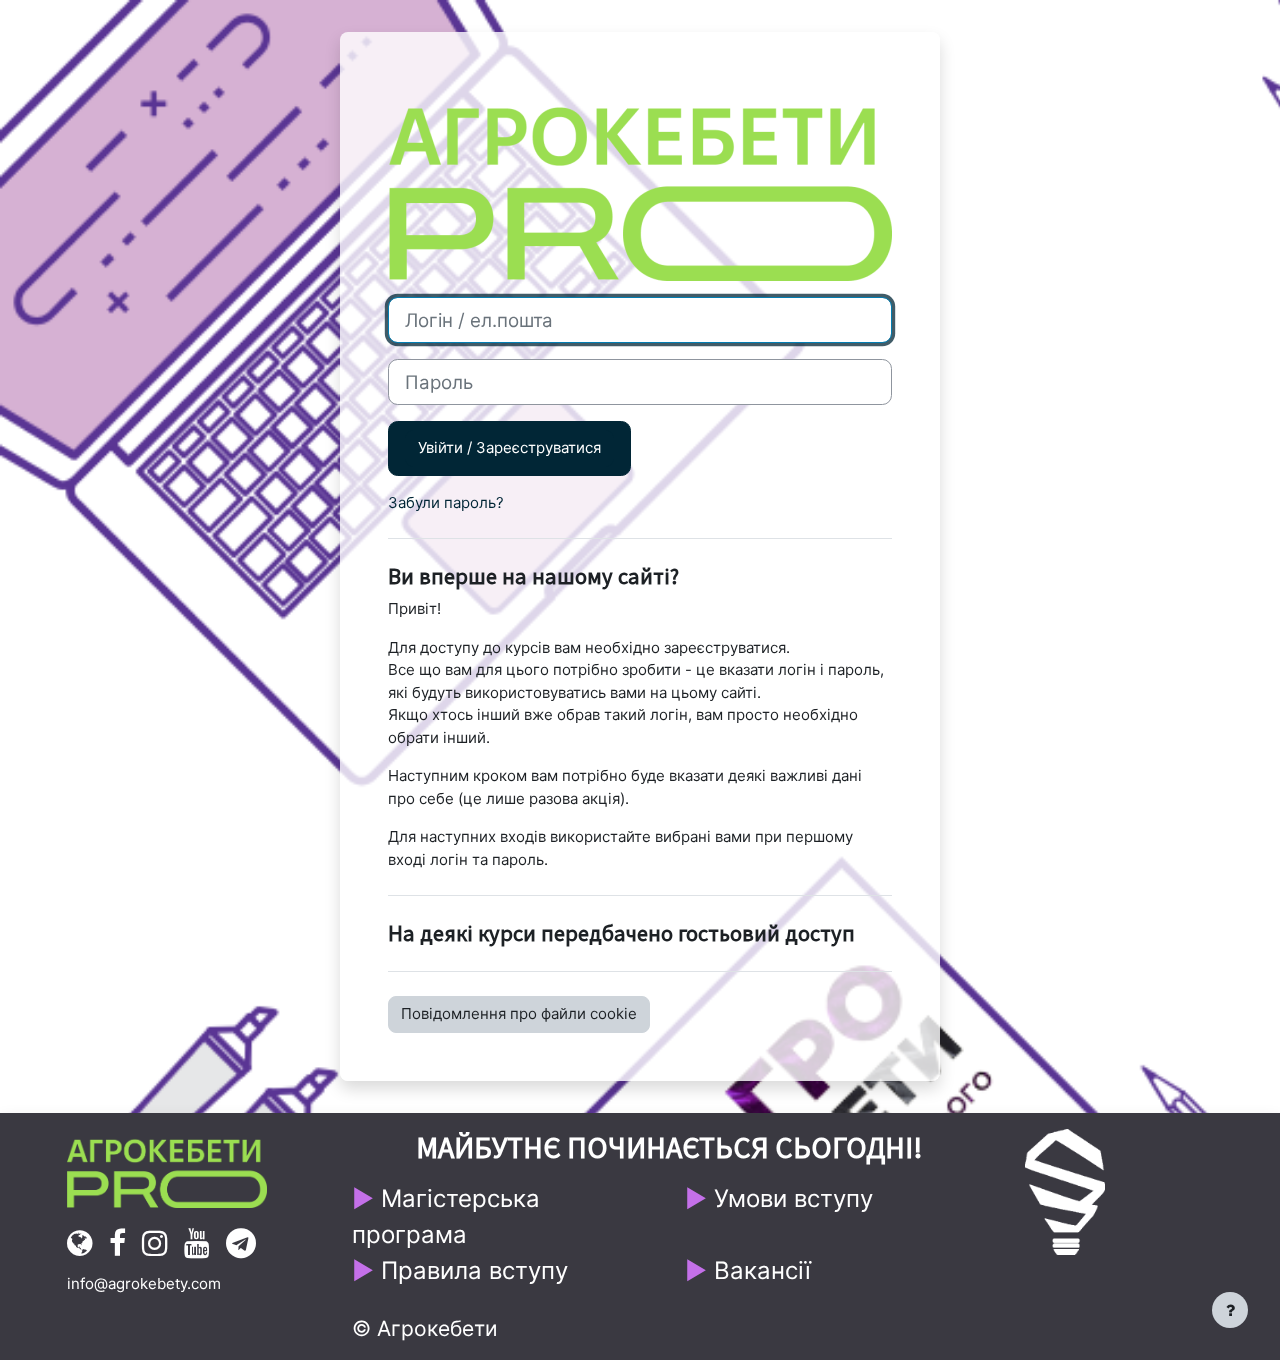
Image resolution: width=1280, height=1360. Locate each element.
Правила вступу (474, 1270)
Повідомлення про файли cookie (519, 1013)
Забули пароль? (446, 502)
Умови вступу (793, 1198)
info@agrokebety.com (144, 1283)
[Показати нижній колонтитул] (1230, 1310)
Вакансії (762, 1270)
